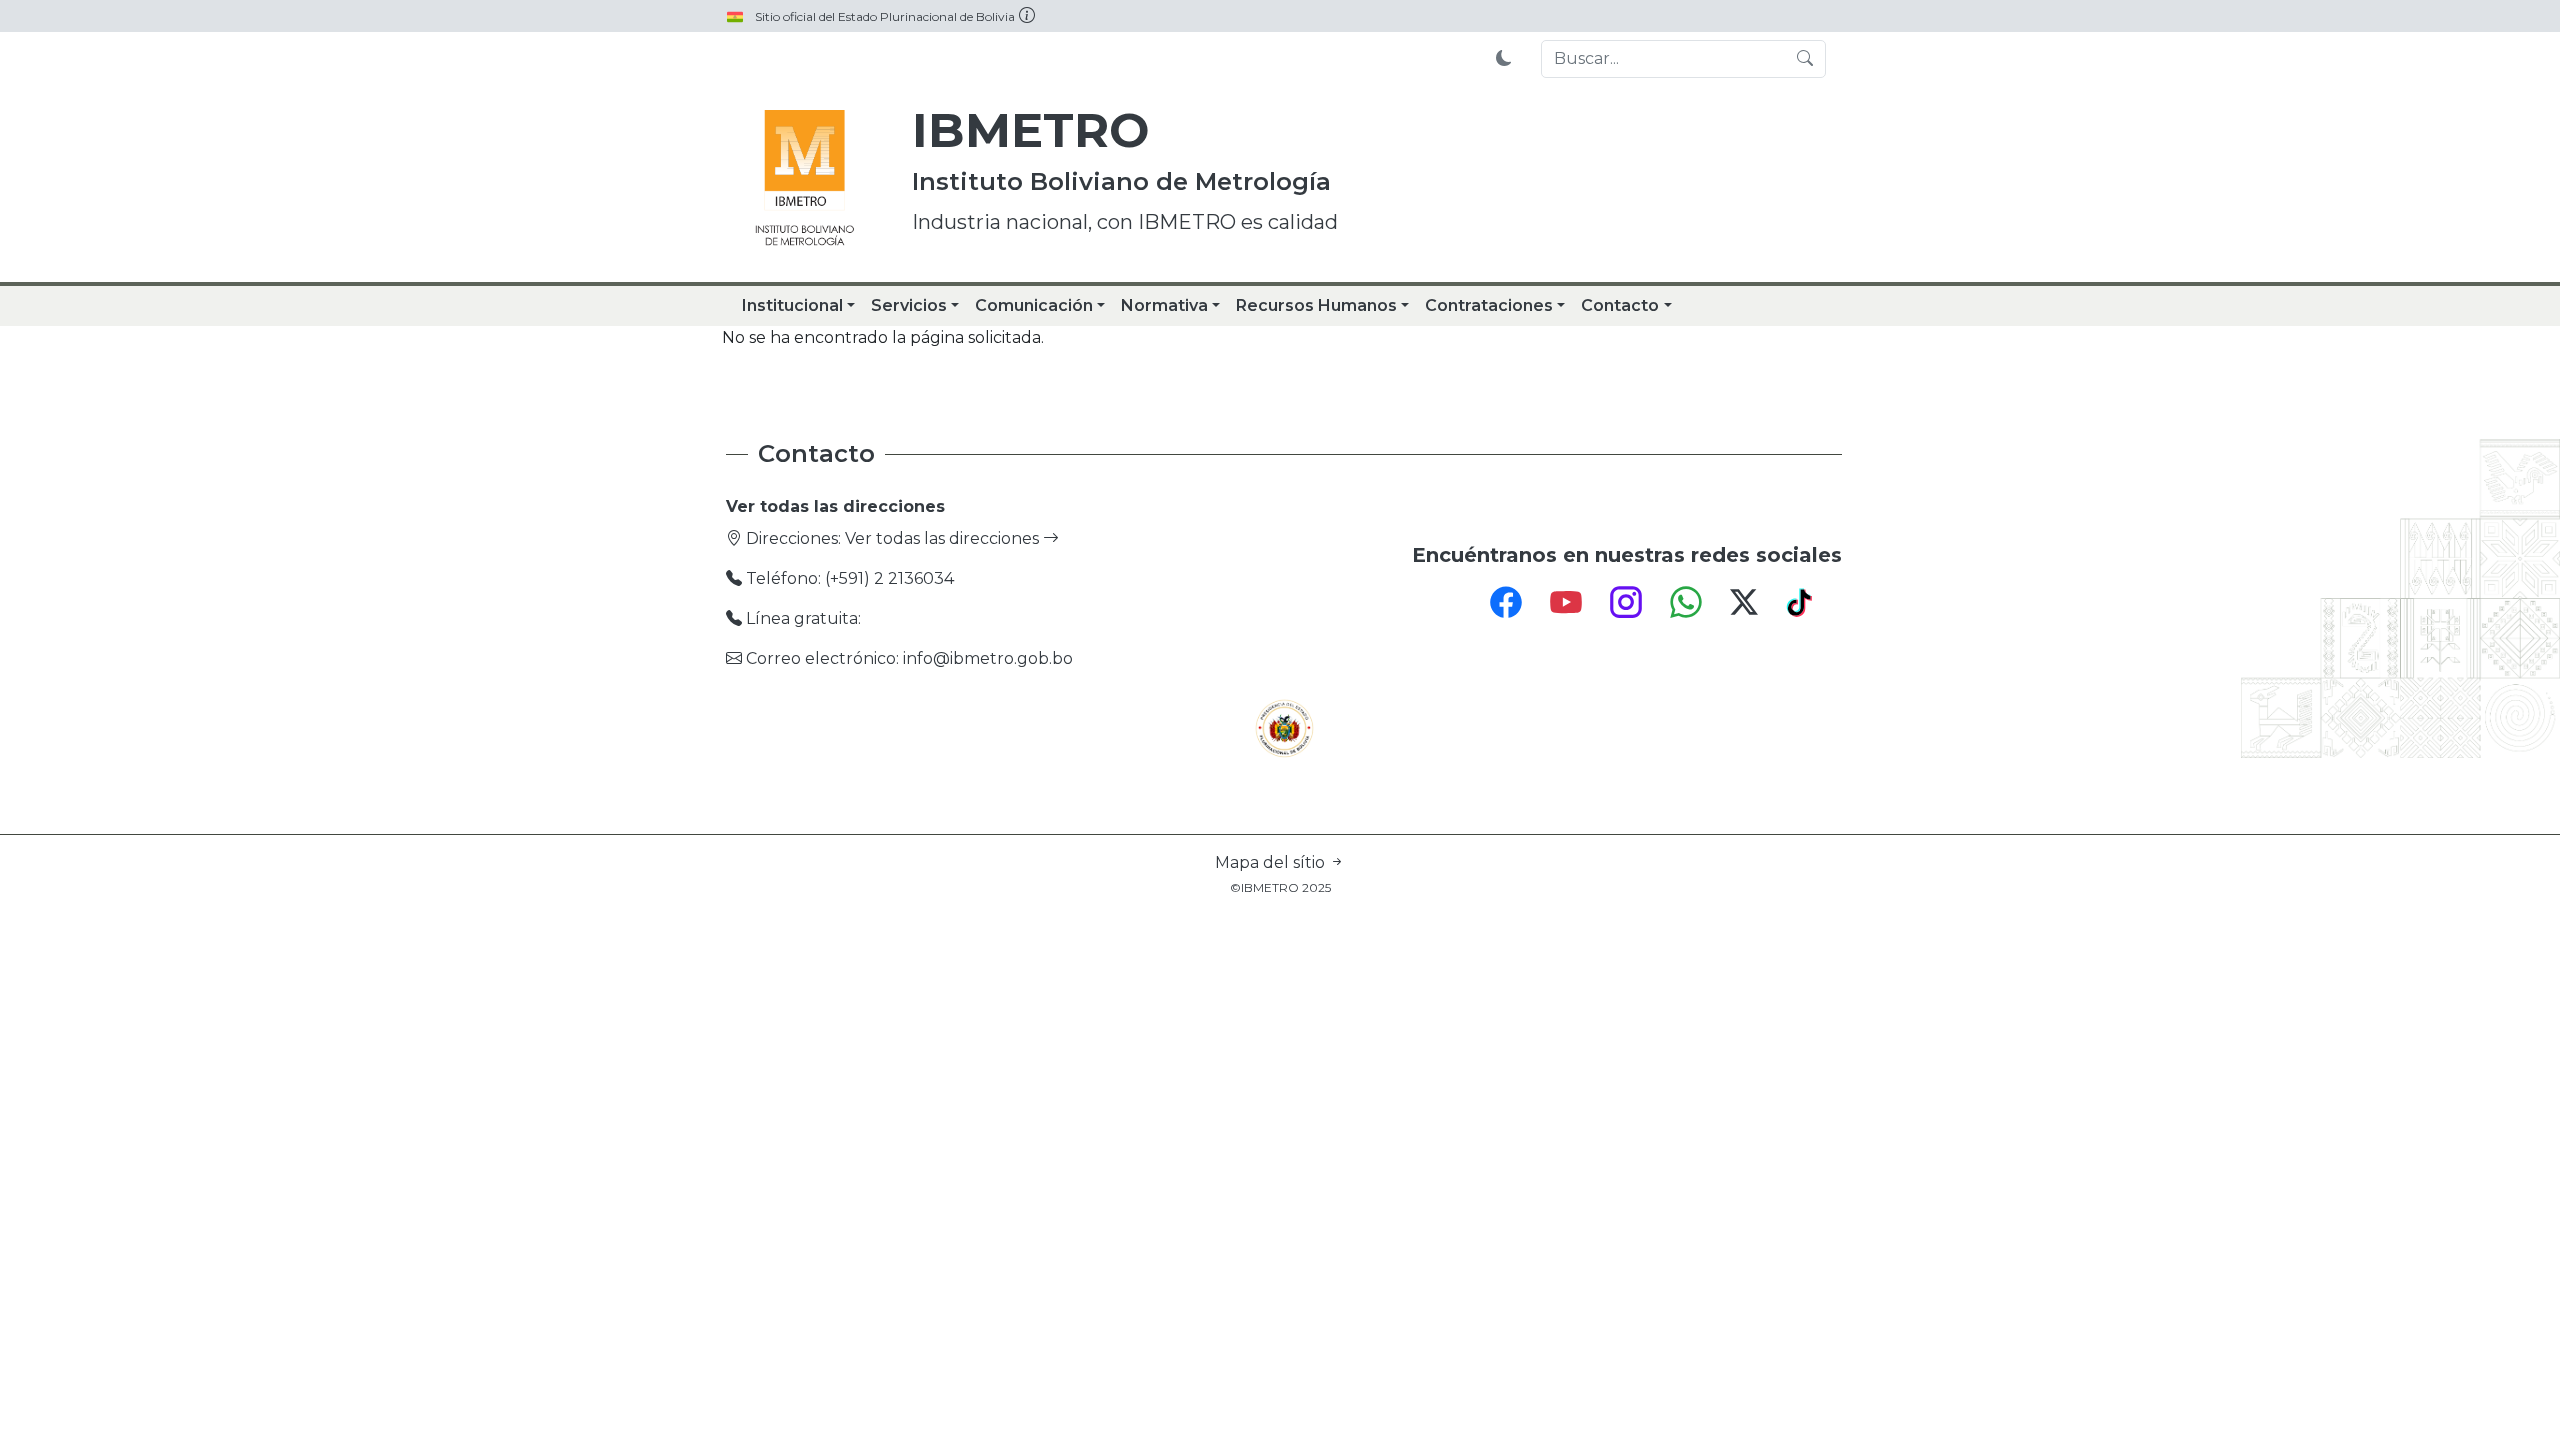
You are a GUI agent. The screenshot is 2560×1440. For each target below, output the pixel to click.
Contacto (1620, 305)
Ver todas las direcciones (944, 538)
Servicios (909, 305)
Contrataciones (1489, 305)
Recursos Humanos (1316, 305)
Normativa (1164, 305)
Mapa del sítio (1272, 862)
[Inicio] (805, 180)
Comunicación (1034, 305)
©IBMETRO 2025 (1280, 887)
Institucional (792, 305)
